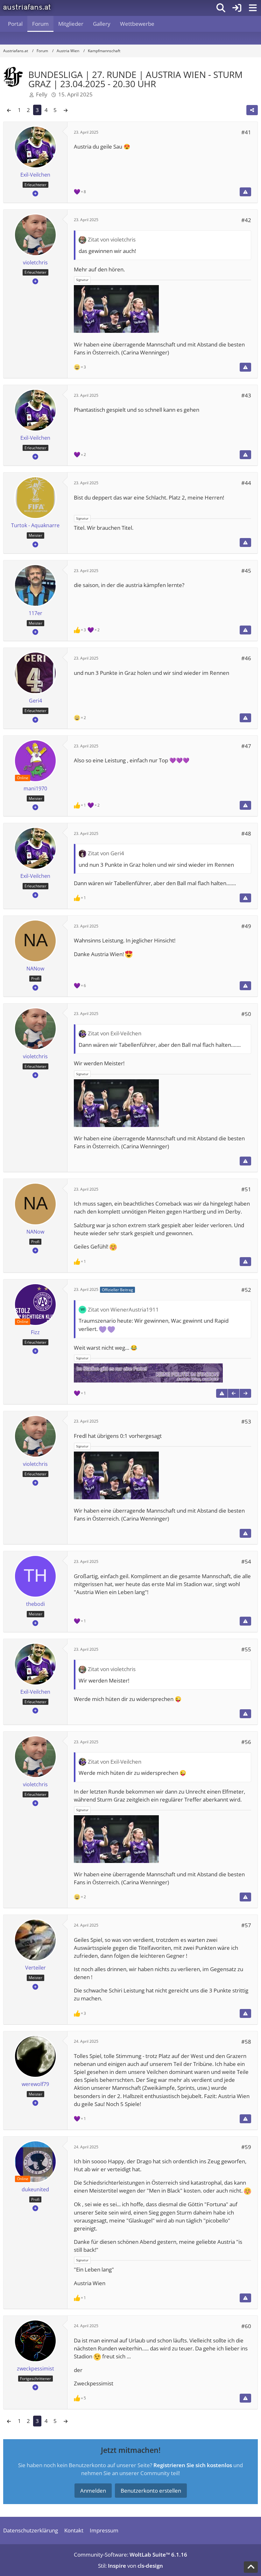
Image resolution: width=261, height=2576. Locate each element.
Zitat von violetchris (112, 239)
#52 (246, 1290)
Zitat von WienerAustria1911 (123, 1309)
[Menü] (253, 8)
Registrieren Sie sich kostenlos (193, 2465)
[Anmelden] (237, 8)
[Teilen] (252, 110)
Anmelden (93, 2491)
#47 (246, 746)
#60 (246, 2326)
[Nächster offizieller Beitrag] (245, 1393)
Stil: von (130, 2566)
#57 (246, 1925)
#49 (246, 926)
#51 (246, 1189)
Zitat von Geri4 (106, 853)
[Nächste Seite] (66, 110)
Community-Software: (130, 2555)
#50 (246, 1014)
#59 (246, 2147)
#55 (246, 1649)
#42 (246, 220)
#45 (246, 571)
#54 (246, 1561)
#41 (246, 132)
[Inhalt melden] (245, 192)
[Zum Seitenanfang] (251, 2567)
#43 (246, 395)
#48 (246, 833)
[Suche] (221, 8)
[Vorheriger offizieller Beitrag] (234, 1393)
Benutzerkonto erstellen (151, 2491)
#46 (246, 658)
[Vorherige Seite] (9, 110)
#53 (246, 1421)
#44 (246, 483)
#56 (246, 1742)
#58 (246, 2042)
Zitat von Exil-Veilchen (115, 1033)
